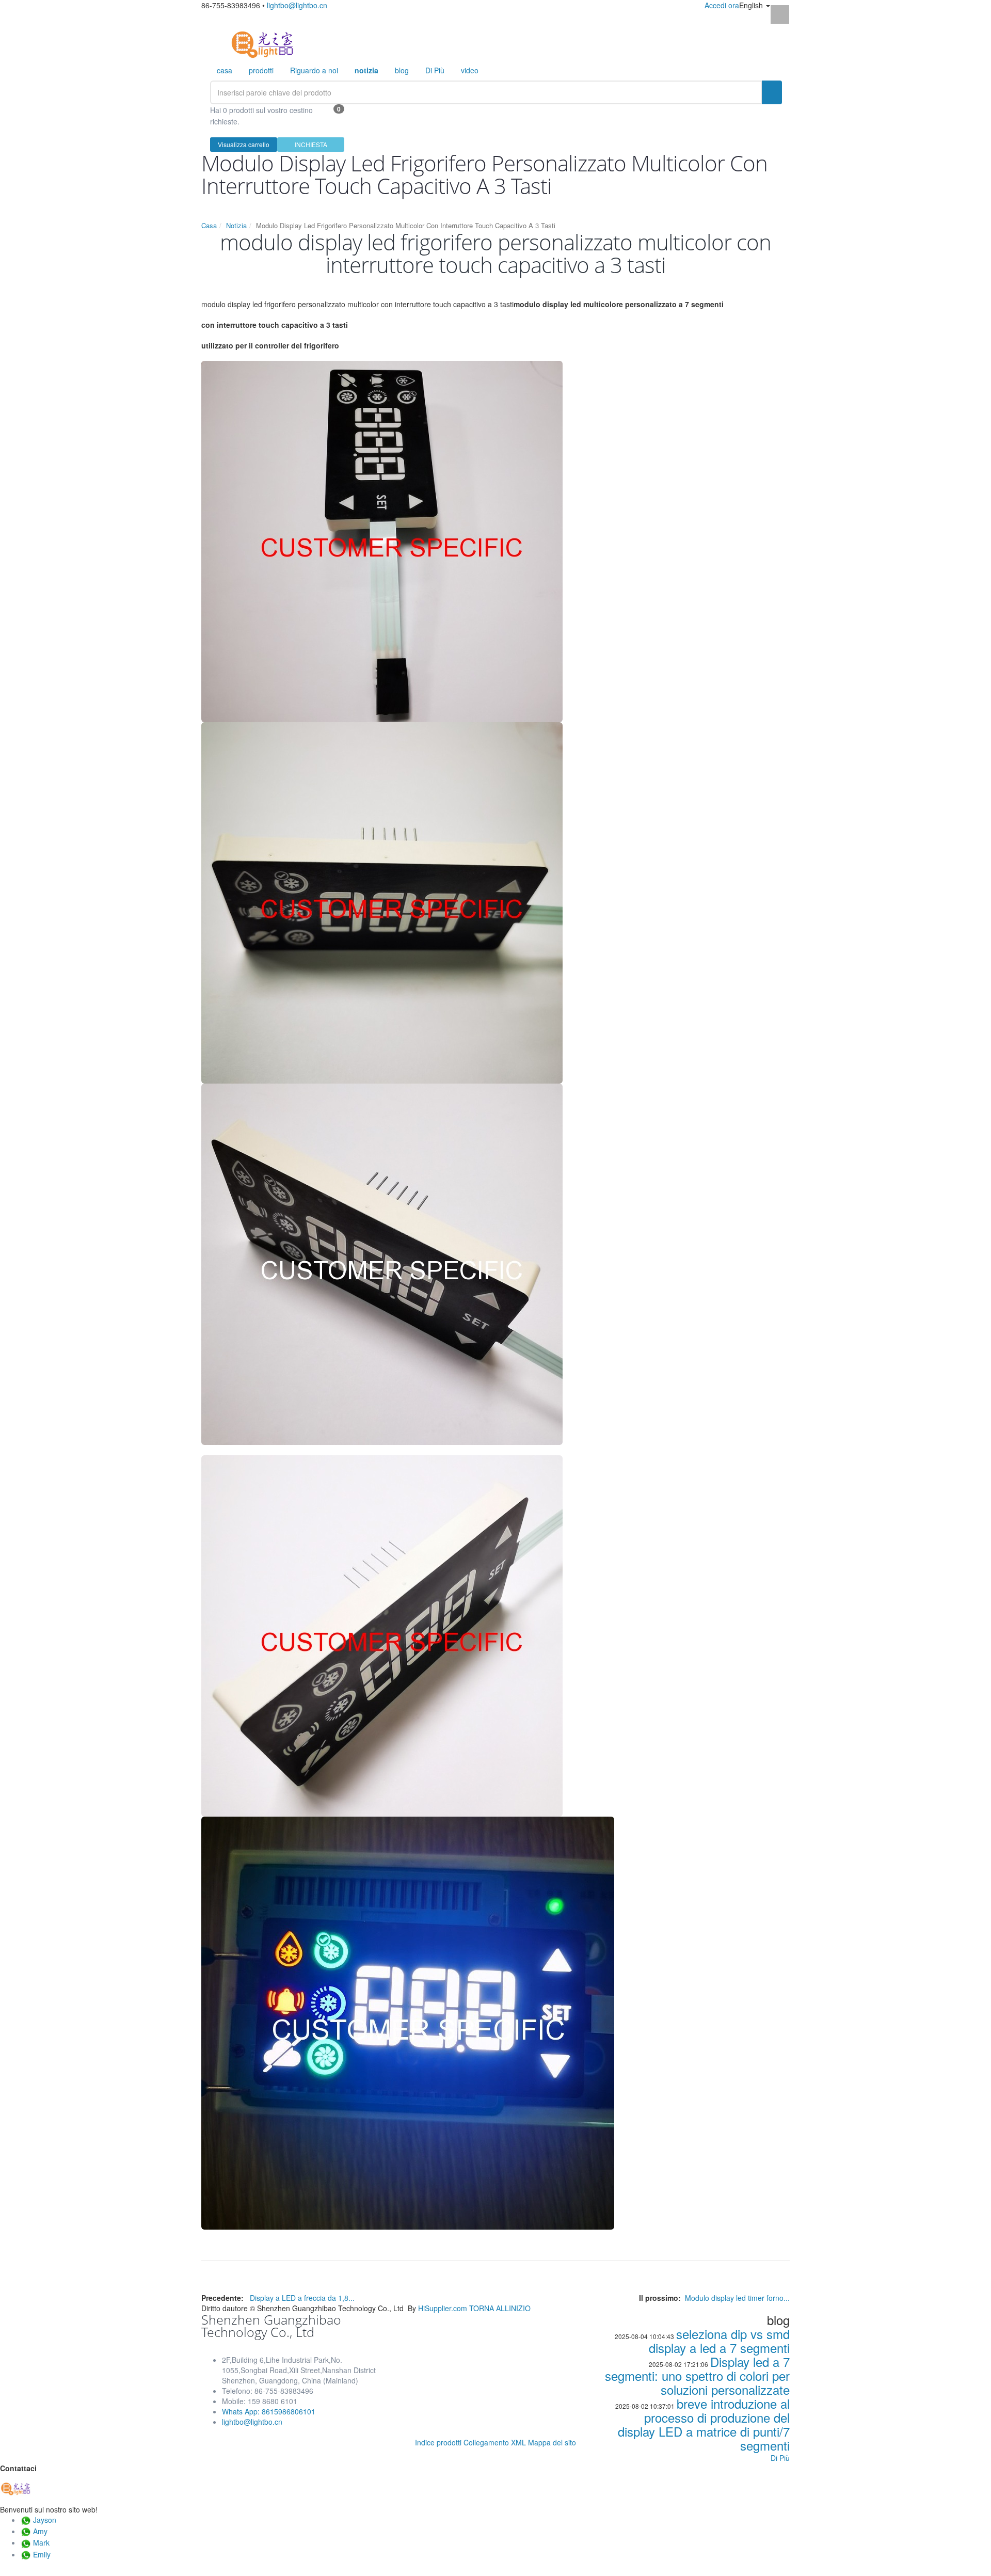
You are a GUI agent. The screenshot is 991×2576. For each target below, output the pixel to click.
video (470, 70)
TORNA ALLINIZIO (500, 2308)
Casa (209, 225)
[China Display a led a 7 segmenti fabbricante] (262, 43)
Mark (41, 2542)
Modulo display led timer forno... (737, 2298)
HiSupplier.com (443, 2308)
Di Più (435, 70)
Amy (40, 2531)
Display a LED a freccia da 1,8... (302, 2298)
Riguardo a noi (314, 70)
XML (518, 2442)
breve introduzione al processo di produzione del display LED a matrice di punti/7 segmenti (704, 2424)
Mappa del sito (552, 2442)
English (752, 5)
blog (402, 70)
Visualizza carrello (244, 144)
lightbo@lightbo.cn (297, 5)
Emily (42, 2554)
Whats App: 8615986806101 (269, 2411)
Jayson (45, 2520)
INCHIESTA (311, 144)
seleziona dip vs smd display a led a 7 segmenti (719, 2341)
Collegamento (486, 2442)
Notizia (236, 225)
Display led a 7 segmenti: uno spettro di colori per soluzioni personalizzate (697, 2375)
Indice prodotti (438, 2442)
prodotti (261, 70)
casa (225, 70)
